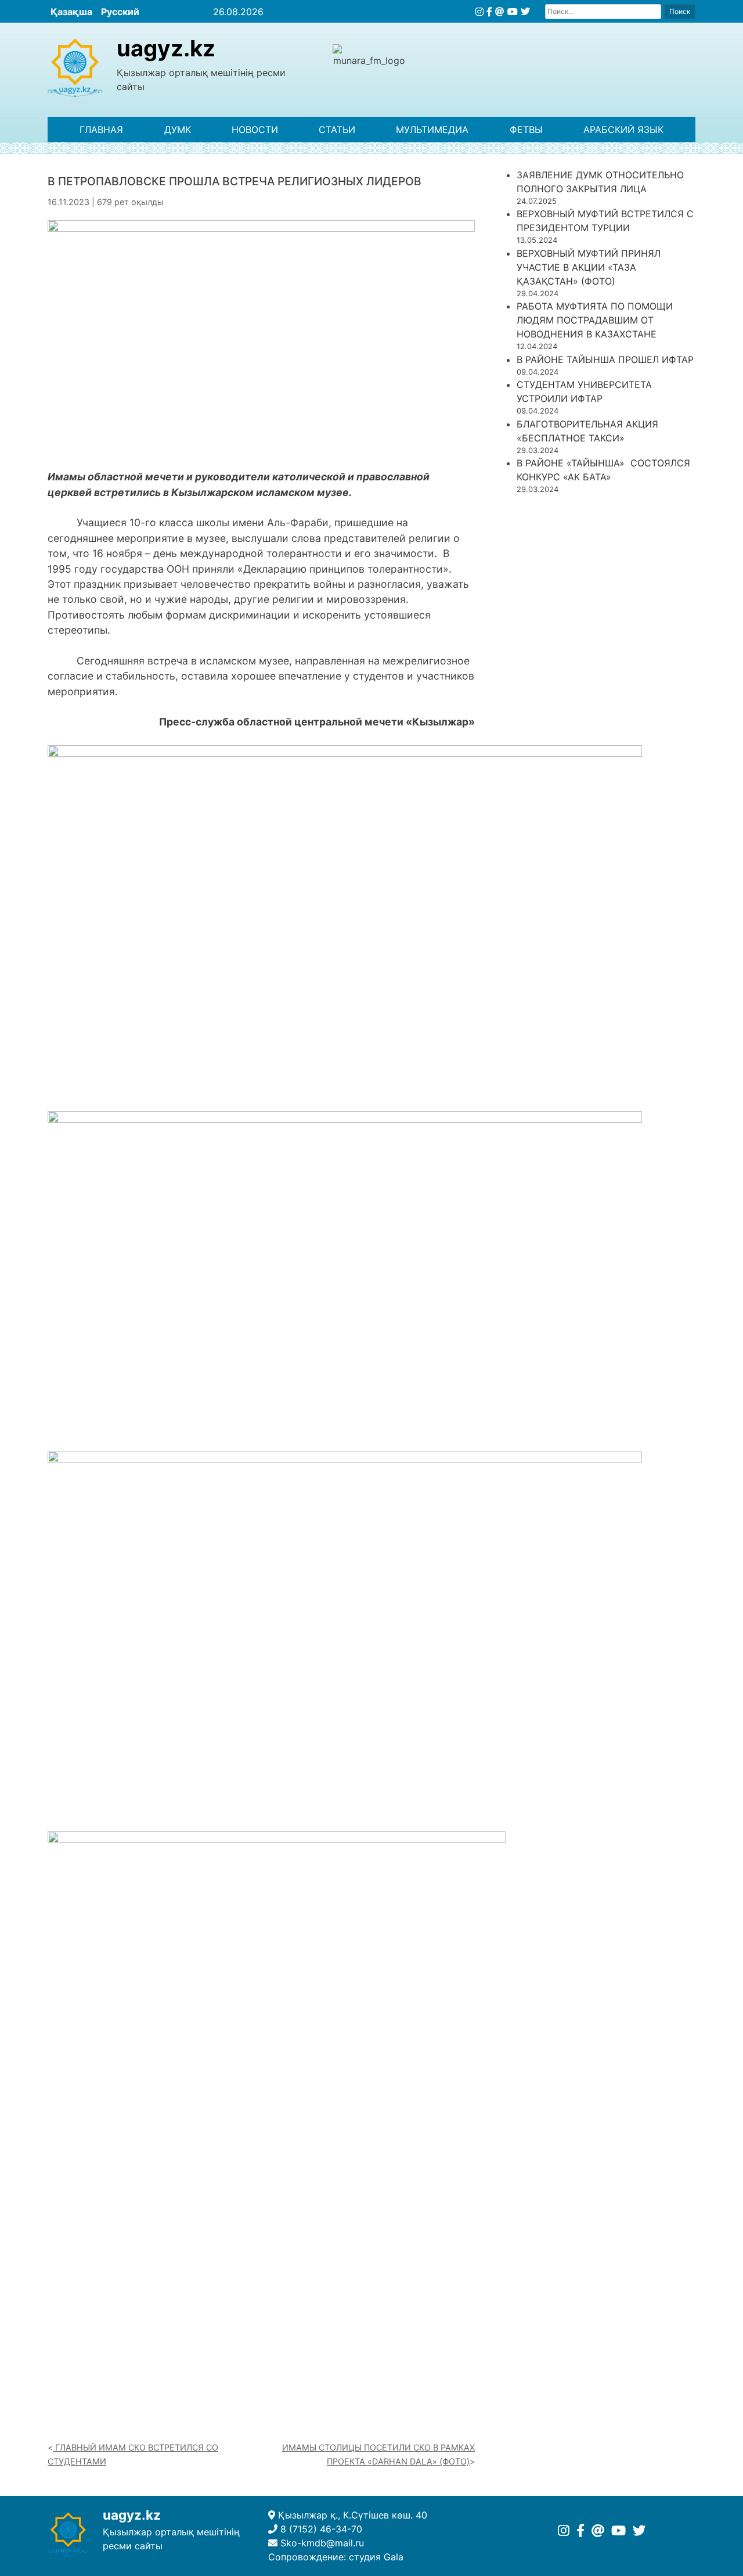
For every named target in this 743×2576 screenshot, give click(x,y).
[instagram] (479, 12)
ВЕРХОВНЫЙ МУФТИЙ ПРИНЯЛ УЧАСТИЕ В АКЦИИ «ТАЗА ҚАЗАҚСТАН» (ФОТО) (589, 267)
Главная (101, 130)
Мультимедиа (432, 130)
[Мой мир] (500, 12)
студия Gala (376, 2557)
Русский (120, 12)
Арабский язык (623, 130)
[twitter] (525, 12)
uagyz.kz (166, 48)
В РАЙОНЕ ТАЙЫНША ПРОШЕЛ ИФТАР (605, 360)
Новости (255, 130)
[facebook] (489, 12)
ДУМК (178, 130)
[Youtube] (513, 12)
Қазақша (71, 12)
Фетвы (526, 130)
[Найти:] (603, 11)
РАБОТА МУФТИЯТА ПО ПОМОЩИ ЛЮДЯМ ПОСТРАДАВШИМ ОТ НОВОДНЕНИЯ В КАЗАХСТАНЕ (595, 320)
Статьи (337, 130)
